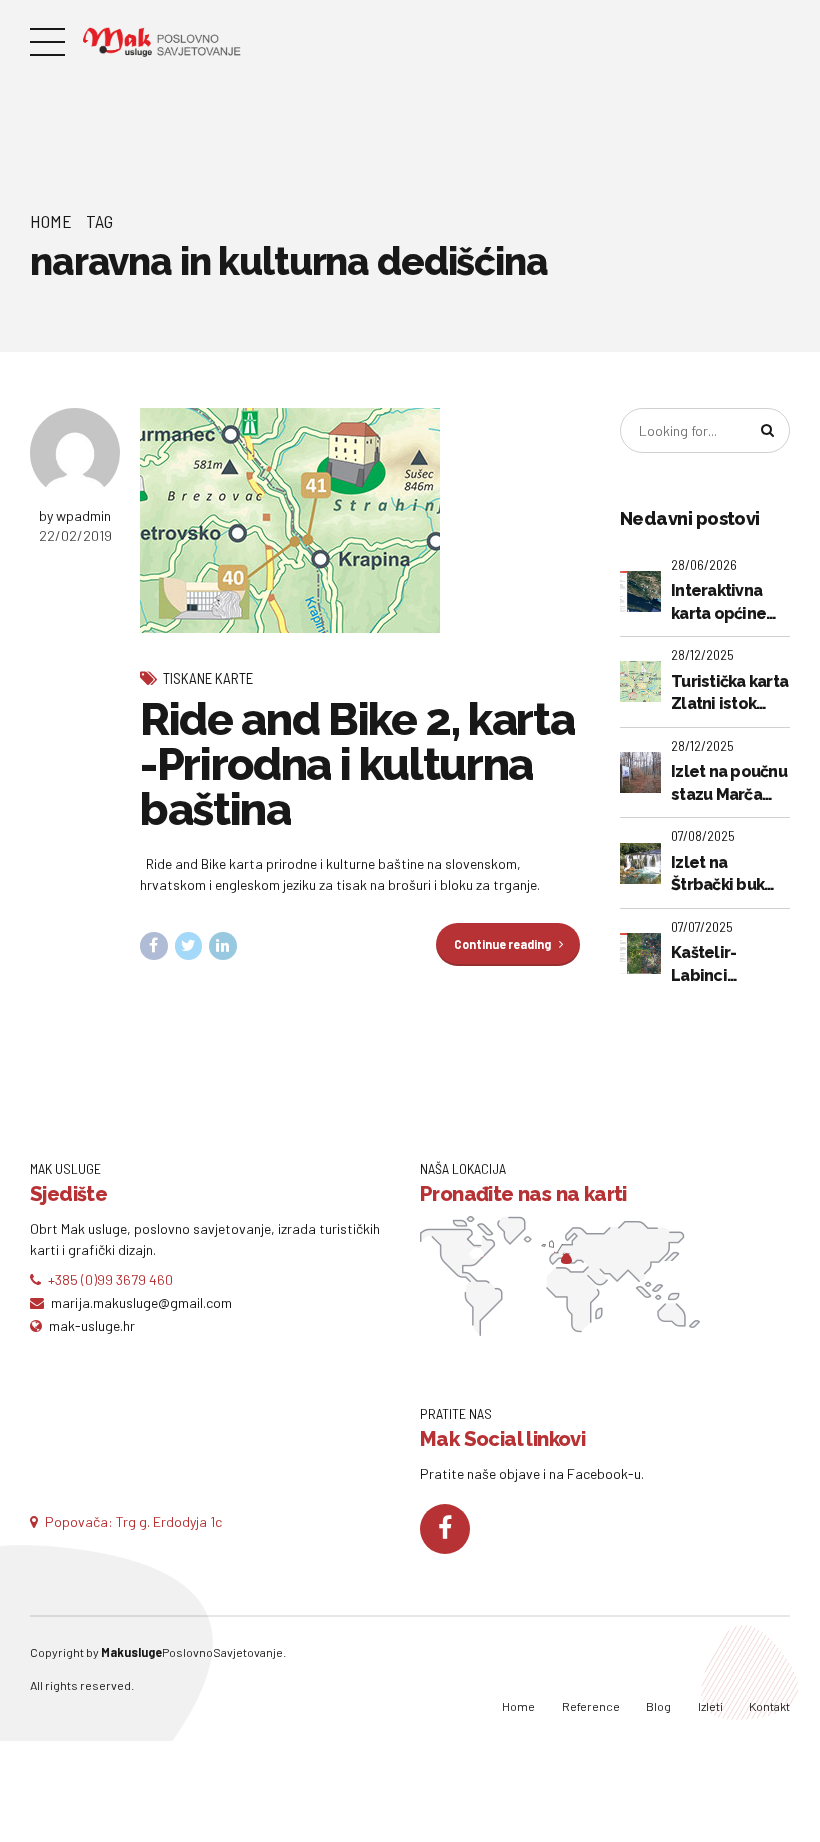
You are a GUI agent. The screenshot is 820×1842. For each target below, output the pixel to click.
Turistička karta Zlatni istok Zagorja (729, 694)
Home (51, 221)
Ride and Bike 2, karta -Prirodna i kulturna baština (357, 764)
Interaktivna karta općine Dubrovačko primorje (718, 603)
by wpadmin (75, 515)
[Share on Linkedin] (223, 946)
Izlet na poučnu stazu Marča (729, 782)
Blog (658, 1706)
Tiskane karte (208, 678)
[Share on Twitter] (189, 946)
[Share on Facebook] (154, 946)
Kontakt (769, 1706)
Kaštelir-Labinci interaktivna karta (716, 965)
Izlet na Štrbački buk (717, 873)
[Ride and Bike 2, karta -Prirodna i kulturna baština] (360, 520)
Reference (591, 1706)
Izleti (710, 1706)
